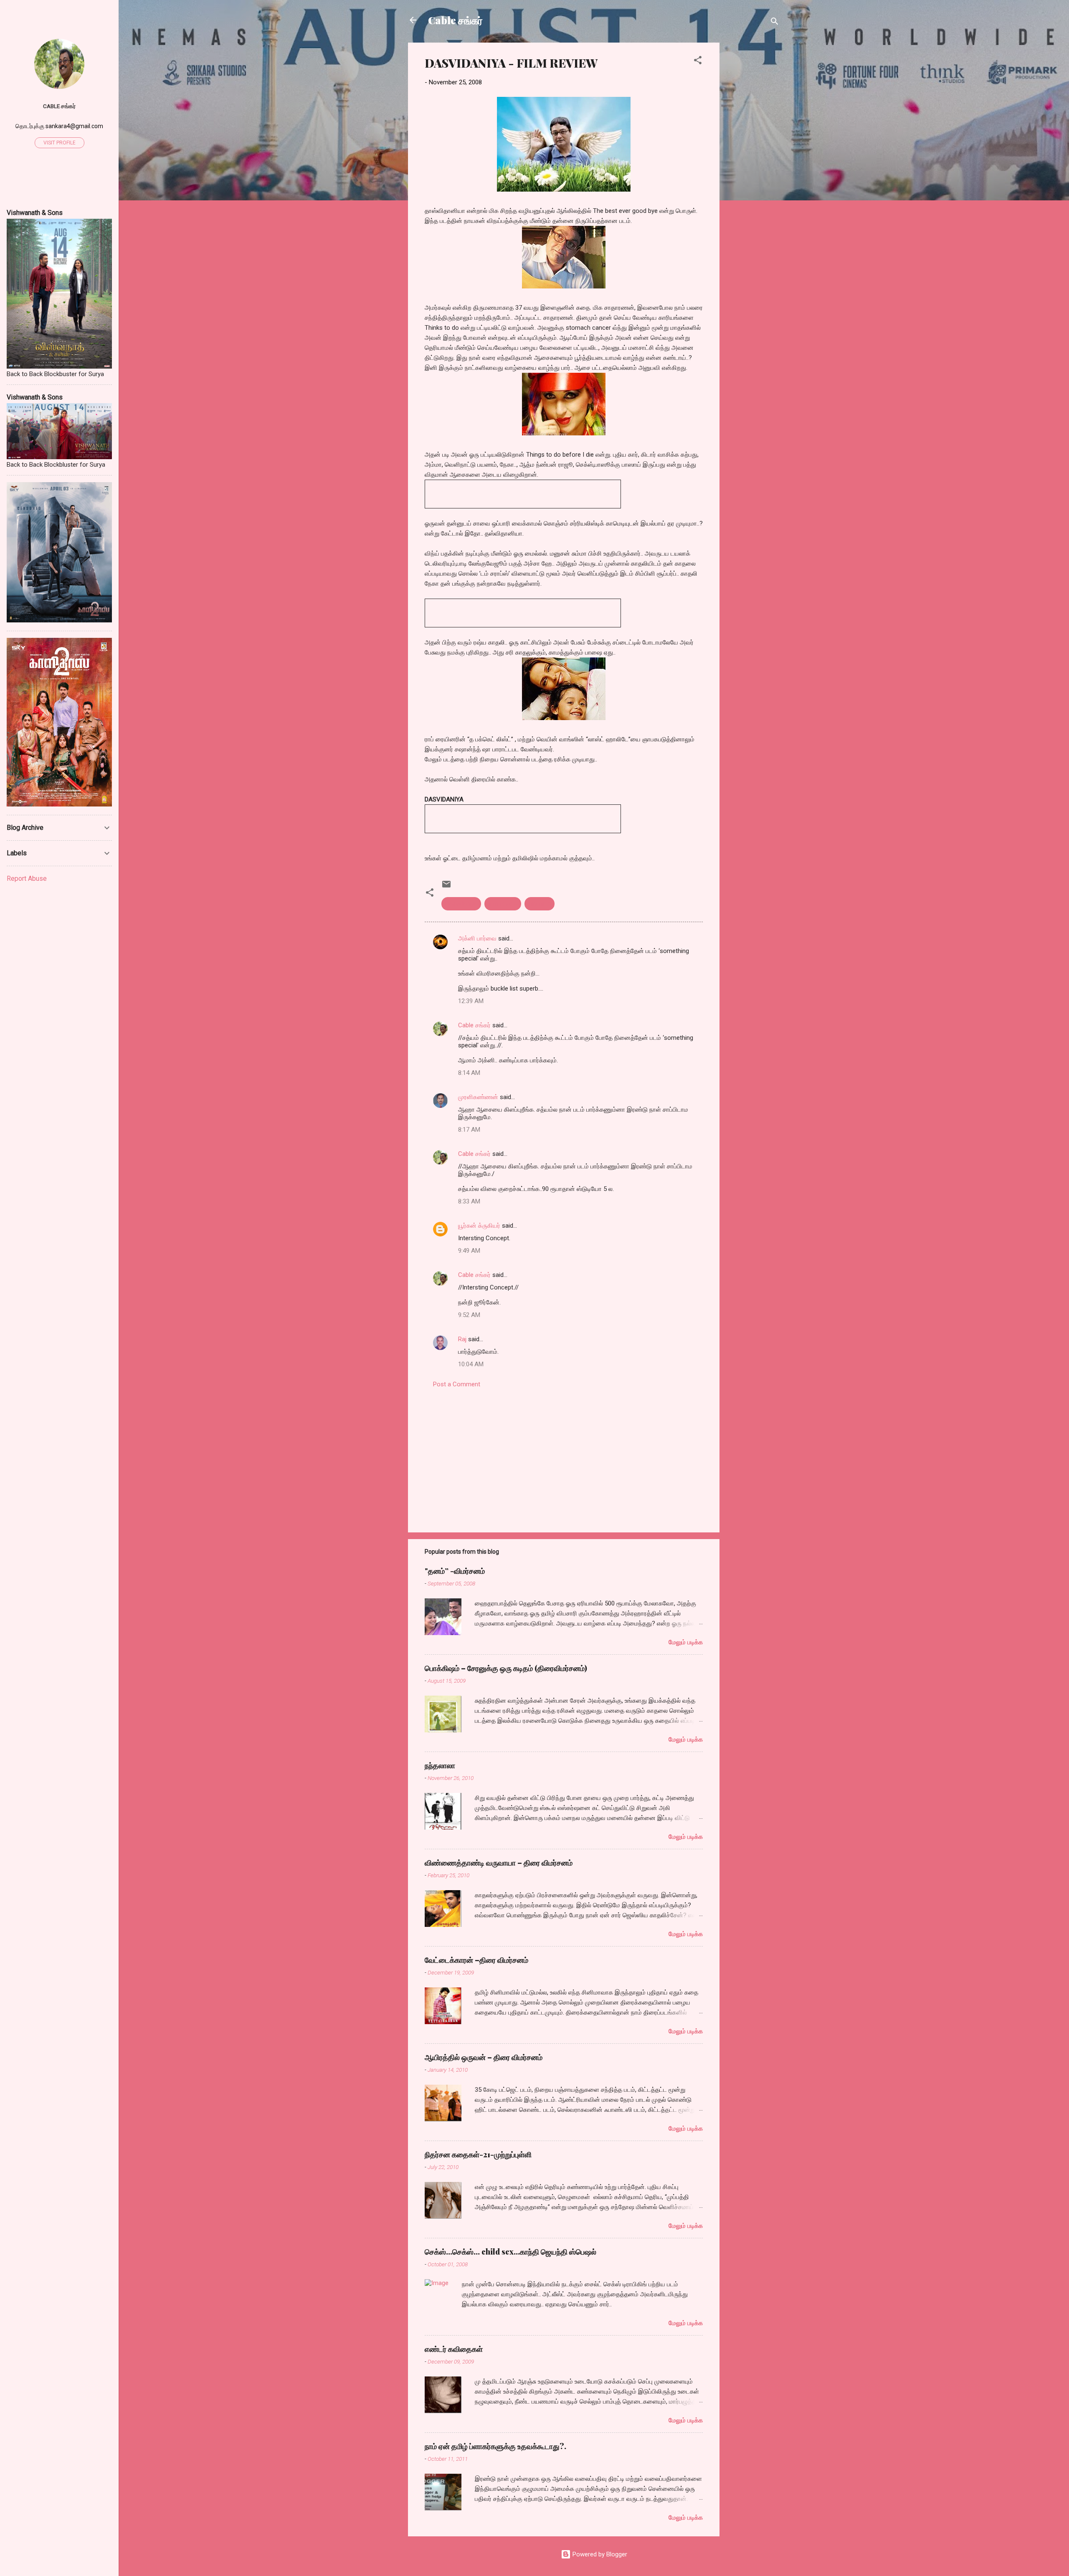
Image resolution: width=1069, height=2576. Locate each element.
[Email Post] (446, 887)
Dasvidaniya (461, 904)
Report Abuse (27, 878)
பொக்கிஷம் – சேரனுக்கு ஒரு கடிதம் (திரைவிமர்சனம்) (506, 1668)
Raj (462, 1339)
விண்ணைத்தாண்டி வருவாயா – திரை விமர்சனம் (499, 1863)
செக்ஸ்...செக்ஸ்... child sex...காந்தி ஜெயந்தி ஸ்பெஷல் (510, 2252)
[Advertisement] (753, 168)
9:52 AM (469, 1315)
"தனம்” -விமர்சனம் (455, 1571)
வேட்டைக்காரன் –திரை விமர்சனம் (476, 1960)
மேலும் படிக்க (686, 1642)
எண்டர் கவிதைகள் (454, 2349)
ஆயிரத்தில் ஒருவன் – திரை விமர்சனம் (484, 2057)
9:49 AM (469, 1251)
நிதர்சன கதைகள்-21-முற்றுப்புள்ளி (478, 2154)
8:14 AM (469, 1073)
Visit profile (60, 143)
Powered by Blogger (599, 2554)
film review (503, 904)
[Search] (775, 23)
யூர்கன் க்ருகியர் (479, 1226)
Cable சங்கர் (455, 20)
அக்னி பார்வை (477, 938)
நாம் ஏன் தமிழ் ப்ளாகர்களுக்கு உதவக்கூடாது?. (495, 2446)
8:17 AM (469, 1130)
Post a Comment (457, 1384)
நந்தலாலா (440, 1765)
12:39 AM (471, 1001)
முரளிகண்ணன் (478, 1097)
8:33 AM (469, 1201)
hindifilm (540, 904)
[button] (698, 62)
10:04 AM (471, 1364)
